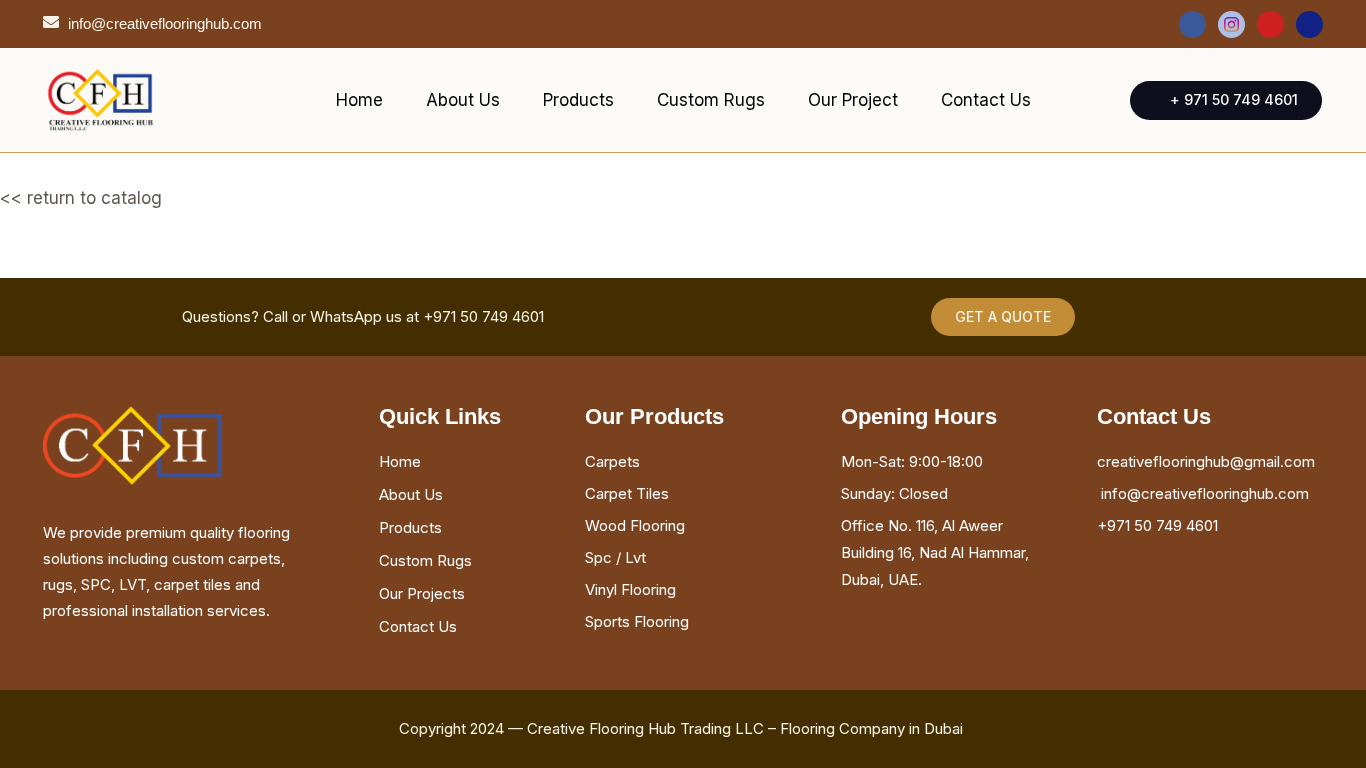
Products (578, 100)
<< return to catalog (81, 198)
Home (359, 100)
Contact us (986, 100)
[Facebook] (1192, 24)
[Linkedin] (1309, 24)
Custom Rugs (711, 100)
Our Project (853, 100)
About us (463, 100)
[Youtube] (1270, 24)
